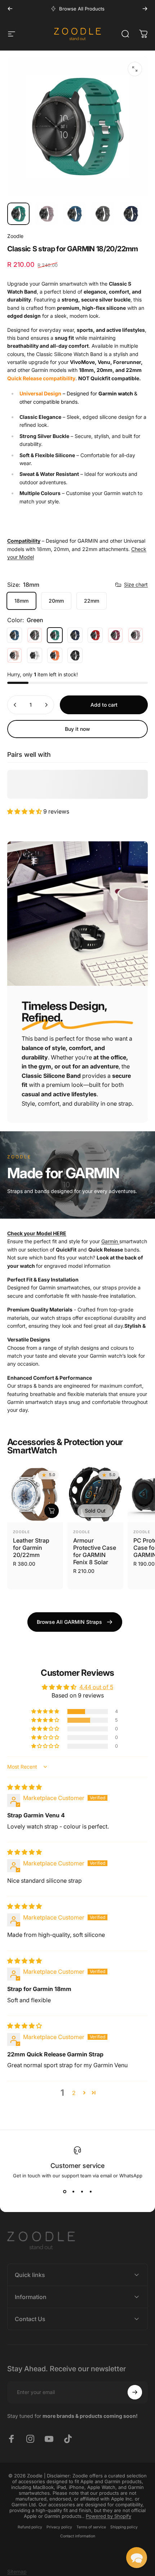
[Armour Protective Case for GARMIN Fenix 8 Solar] (95, 1494)
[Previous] (10, 9)
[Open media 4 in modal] (135, 69)
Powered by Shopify (108, 2516)
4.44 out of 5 (96, 1687)
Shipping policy (124, 2527)
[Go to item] (18, 214)
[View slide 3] (82, 2191)
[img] (25, 1787)
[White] (35, 655)
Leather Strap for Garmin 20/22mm (31, 1548)
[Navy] (75, 635)
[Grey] (35, 635)
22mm (92, 601)
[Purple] (136, 635)
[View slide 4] (90, 2191)
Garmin (110, 1241)
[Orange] (55, 655)
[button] (25, 811)
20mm (56, 601)
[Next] (145, 9)
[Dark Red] (115, 635)
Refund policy (30, 2527)
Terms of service (91, 2527)
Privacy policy (59, 2527)
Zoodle (15, 236)
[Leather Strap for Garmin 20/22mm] (35, 1494)
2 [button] (74, 2093)
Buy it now (77, 729)
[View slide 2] (73, 2191)
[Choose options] (52, 1511)
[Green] (55, 635)
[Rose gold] (14, 655)
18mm (21, 601)
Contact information (78, 2536)
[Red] (95, 635)
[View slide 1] (65, 2191)
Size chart (136, 584)
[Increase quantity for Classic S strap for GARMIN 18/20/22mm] (46, 705)
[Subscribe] (135, 2392)
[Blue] (14, 635)
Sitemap (17, 2571)
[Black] (75, 655)
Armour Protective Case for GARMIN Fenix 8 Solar (95, 1551)
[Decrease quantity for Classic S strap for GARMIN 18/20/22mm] (15, 705)
